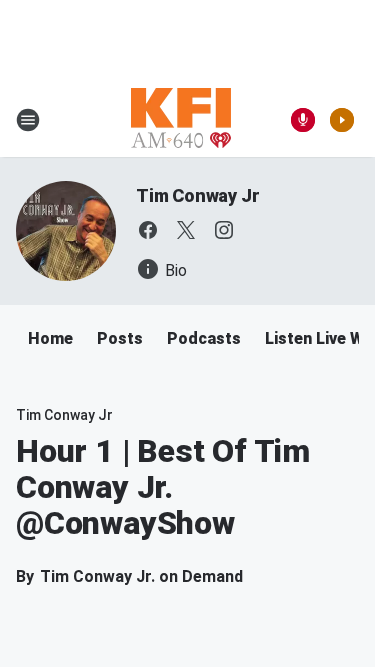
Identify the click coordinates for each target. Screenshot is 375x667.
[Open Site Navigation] (28, 120)
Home (50, 338)
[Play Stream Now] (342, 120)
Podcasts (204, 338)
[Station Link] (181, 120)
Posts (120, 338)
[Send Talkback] (303, 120)
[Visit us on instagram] (224, 230)
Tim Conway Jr (197, 195)
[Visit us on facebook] (148, 230)
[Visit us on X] (186, 230)
